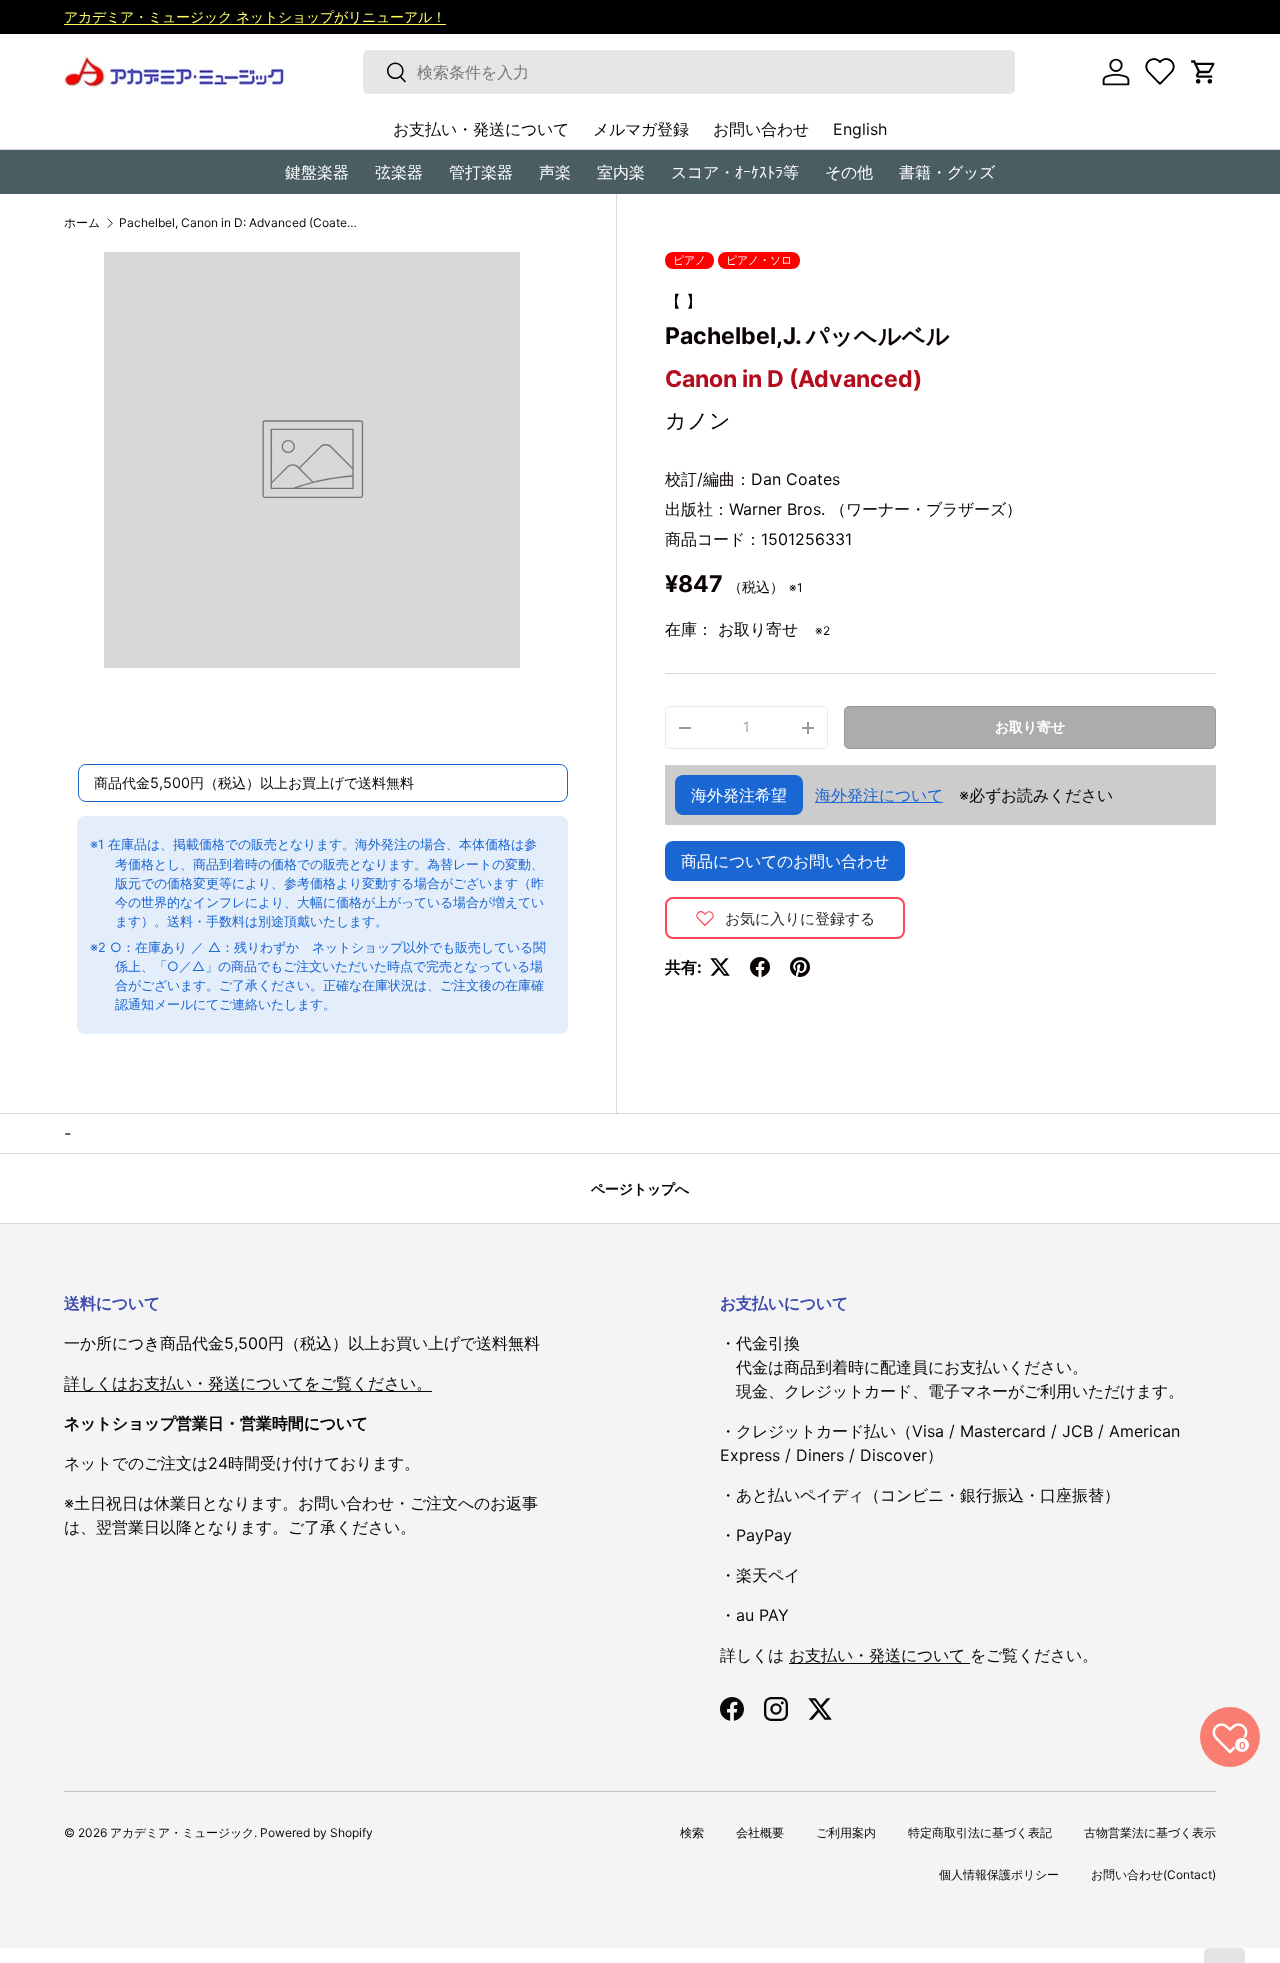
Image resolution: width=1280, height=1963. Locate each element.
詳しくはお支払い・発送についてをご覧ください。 (248, 1383)
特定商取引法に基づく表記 (980, 1832)
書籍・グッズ (947, 172)
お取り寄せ (1030, 726)
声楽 (555, 172)
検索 (692, 1832)
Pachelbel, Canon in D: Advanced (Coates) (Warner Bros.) (239, 223)
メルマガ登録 (641, 129)
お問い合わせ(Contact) (1153, 1874)
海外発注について (879, 795)
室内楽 (621, 172)
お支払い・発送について (481, 129)
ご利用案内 (846, 1832)
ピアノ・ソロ (759, 260)
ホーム (82, 223)
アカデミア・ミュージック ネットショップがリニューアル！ (255, 16)
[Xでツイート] (720, 967)
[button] (1204, 72)
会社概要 (760, 1832)
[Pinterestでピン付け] (800, 967)
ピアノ (689, 260)
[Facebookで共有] (760, 967)
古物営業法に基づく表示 (1150, 1832)
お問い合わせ (761, 129)
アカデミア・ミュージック (182, 1832)
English (860, 129)
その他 (849, 172)
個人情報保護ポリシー (999, 1874)
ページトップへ (640, 1188)
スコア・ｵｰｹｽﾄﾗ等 (735, 172)
